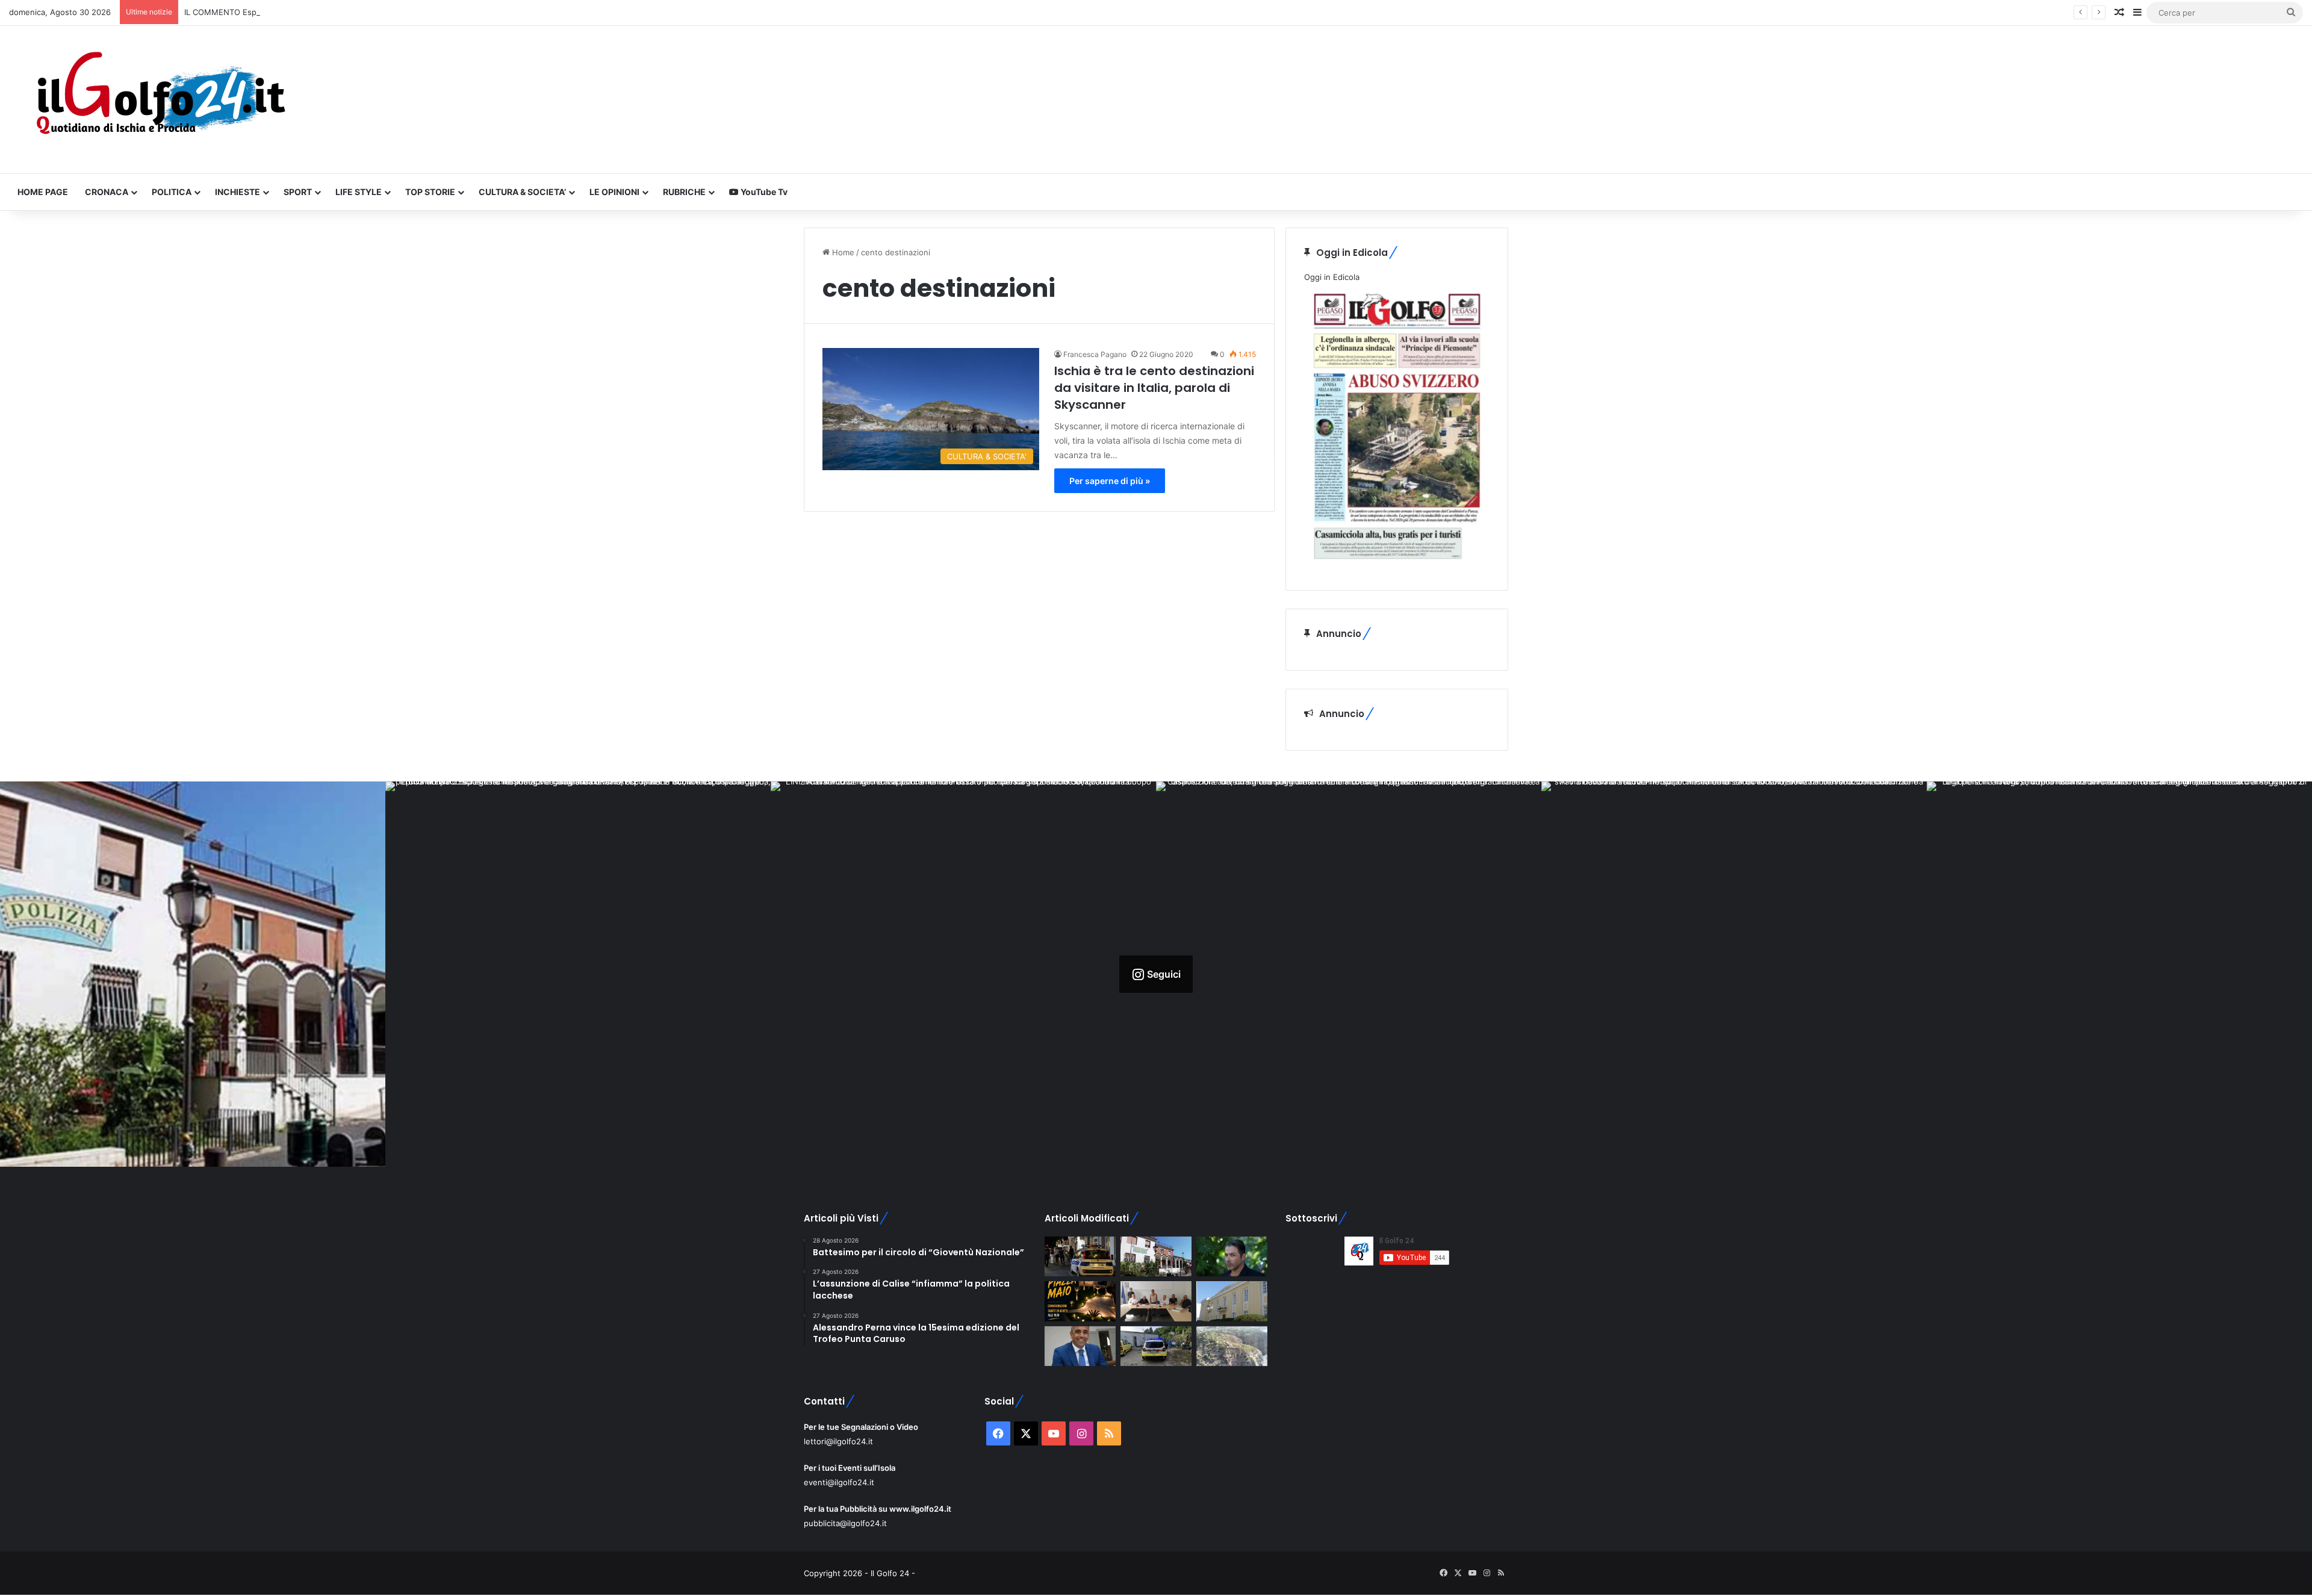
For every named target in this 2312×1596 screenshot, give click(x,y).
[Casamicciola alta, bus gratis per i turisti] (1156, 1301)
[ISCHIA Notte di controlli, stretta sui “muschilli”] (1080, 1257)
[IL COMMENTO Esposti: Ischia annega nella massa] (1232, 1257)
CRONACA (107, 192)
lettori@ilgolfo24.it (838, 1441)
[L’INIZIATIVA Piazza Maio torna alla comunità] (1080, 1301)
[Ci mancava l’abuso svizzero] (1232, 1346)
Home (842, 252)
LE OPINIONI (614, 192)
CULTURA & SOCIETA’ (522, 192)
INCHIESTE (238, 192)
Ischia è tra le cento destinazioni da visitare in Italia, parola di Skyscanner (1154, 388)
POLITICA (172, 192)
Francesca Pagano (1095, 354)
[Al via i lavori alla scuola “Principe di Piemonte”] (1232, 1301)
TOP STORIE (430, 192)
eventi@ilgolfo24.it (839, 1482)
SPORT (298, 192)
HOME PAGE (43, 192)
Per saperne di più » (1110, 481)
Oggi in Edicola (1332, 277)
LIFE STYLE (359, 192)
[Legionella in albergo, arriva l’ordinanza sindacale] (1080, 1346)
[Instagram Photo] (193, 974)
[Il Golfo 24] (160, 100)
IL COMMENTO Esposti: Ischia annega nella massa (278, 12)
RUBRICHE (684, 192)
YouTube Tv (763, 192)
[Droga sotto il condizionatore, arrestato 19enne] (1156, 1257)
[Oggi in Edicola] (1397, 565)
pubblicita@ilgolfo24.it (845, 1523)
